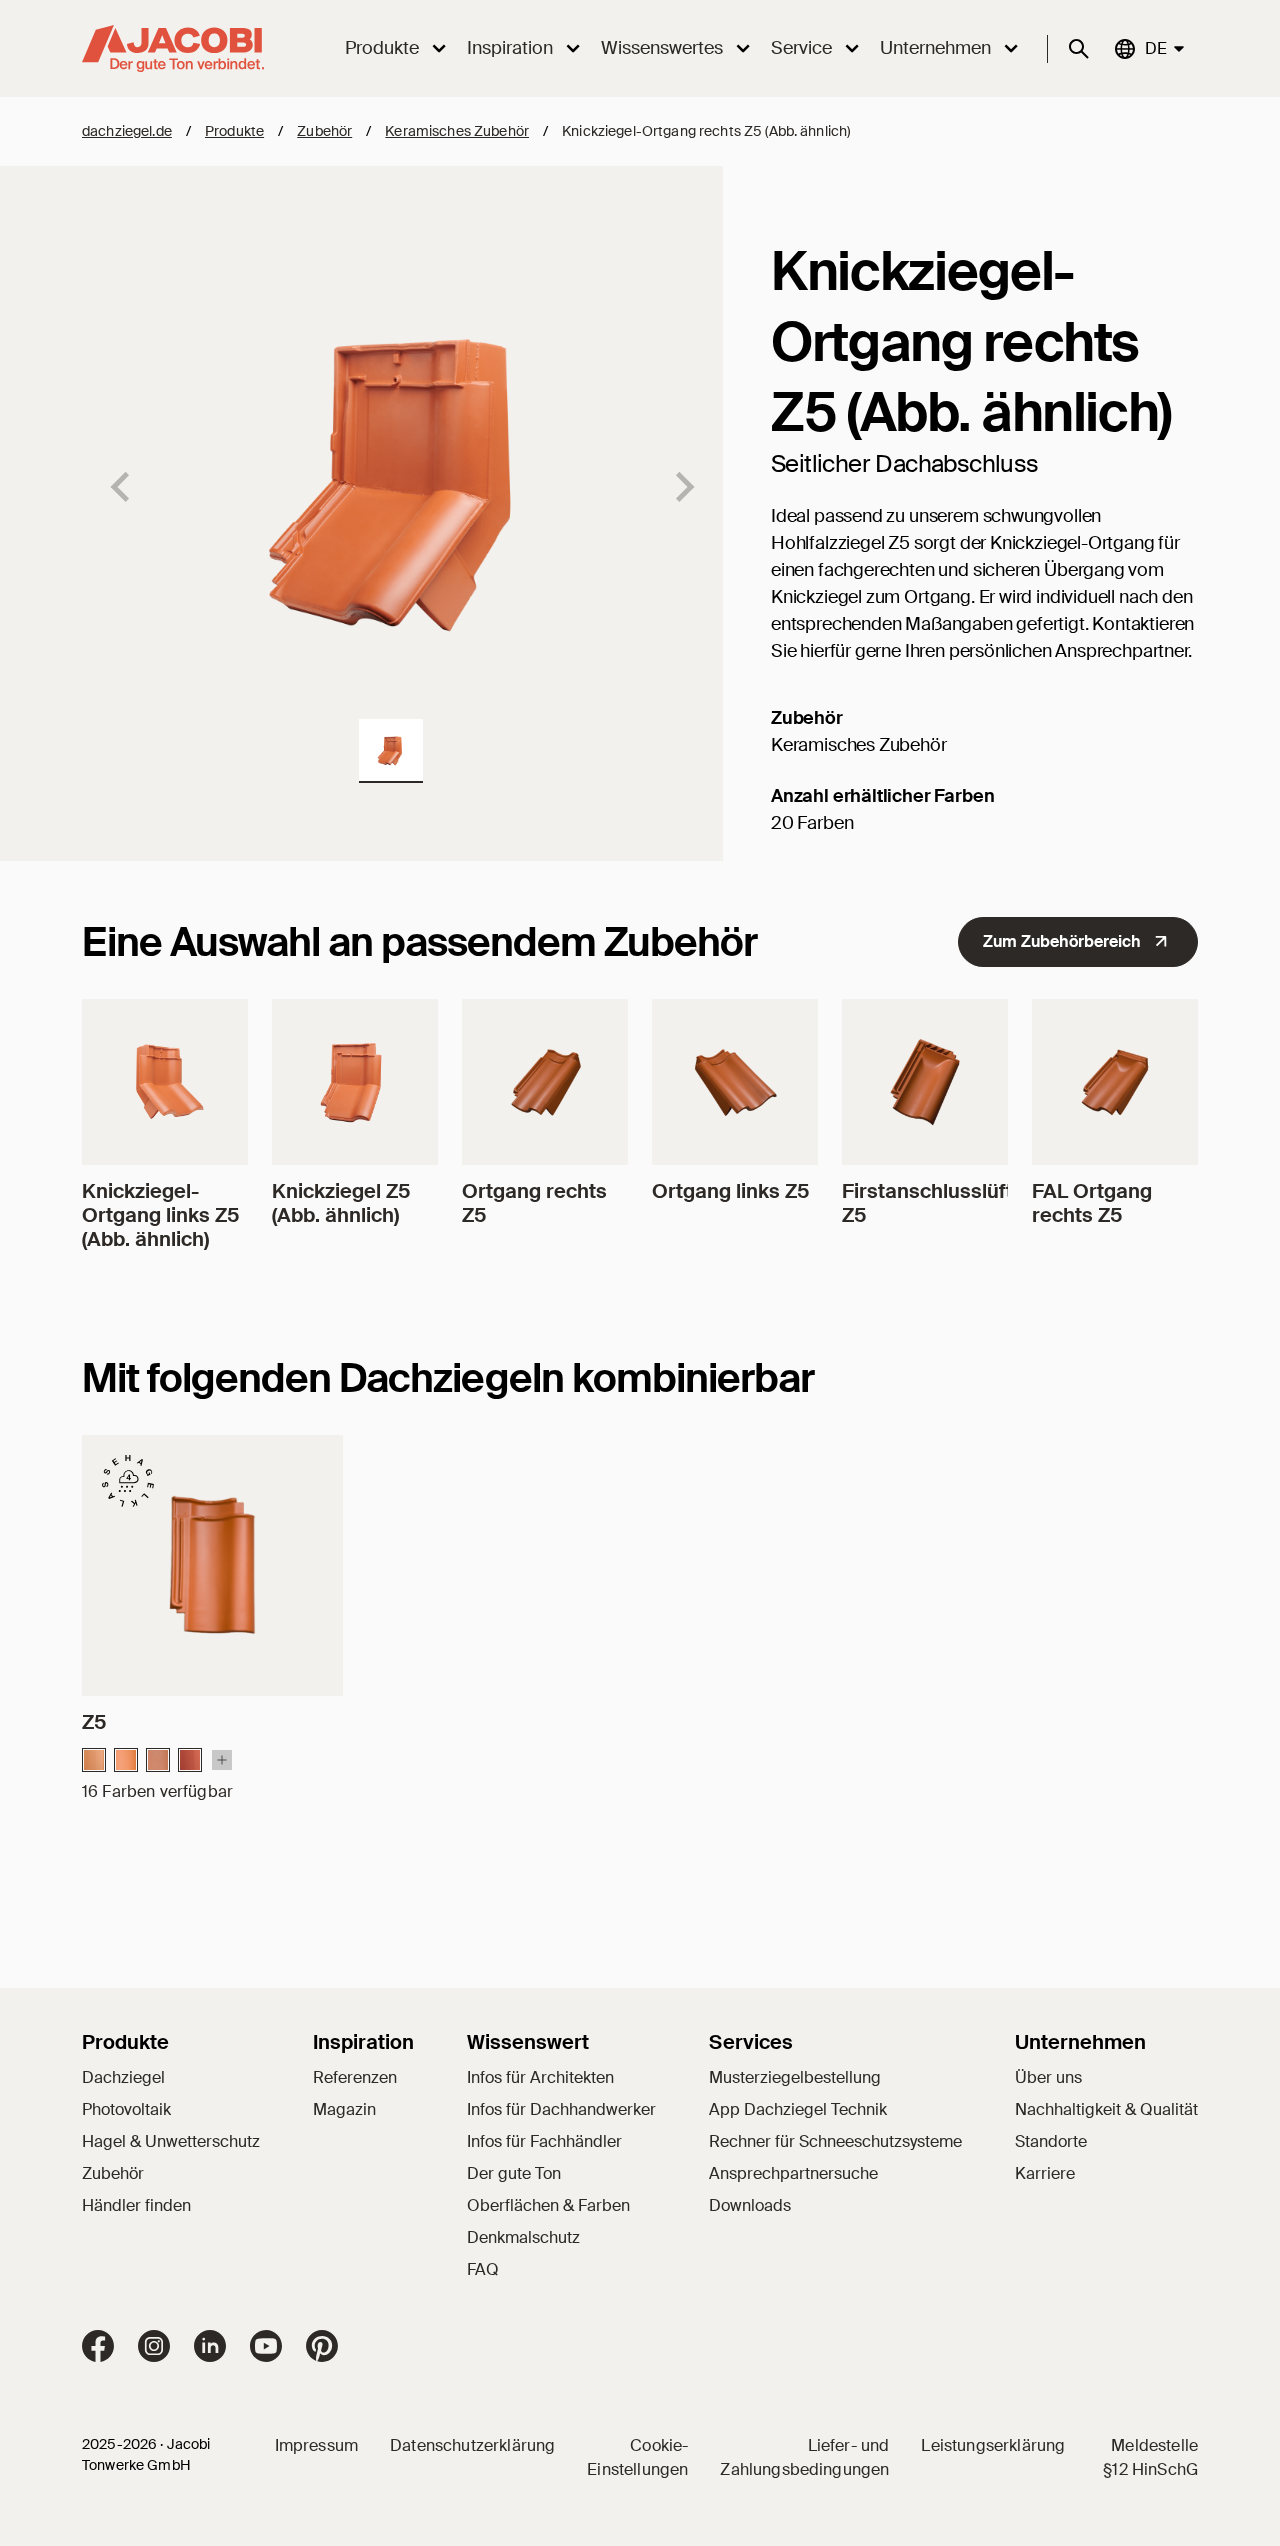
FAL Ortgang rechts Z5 (1092, 1203)
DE (1155, 48)
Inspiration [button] (510, 48)
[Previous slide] (122, 487)
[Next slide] (683, 487)
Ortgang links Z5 (730, 1191)
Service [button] (801, 48)
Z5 (94, 1722)
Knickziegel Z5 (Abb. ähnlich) (341, 1203)
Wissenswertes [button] (662, 48)
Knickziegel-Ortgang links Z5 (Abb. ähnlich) (160, 1215)
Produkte (234, 131)
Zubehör (324, 131)
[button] (391, 751)
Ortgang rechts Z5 (534, 1203)
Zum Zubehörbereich (1062, 941)
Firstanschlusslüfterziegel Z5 (965, 1203)
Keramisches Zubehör (457, 131)
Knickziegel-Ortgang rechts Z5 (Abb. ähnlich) (706, 131)
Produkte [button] (382, 48)
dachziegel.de (127, 131)
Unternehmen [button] (935, 48)
